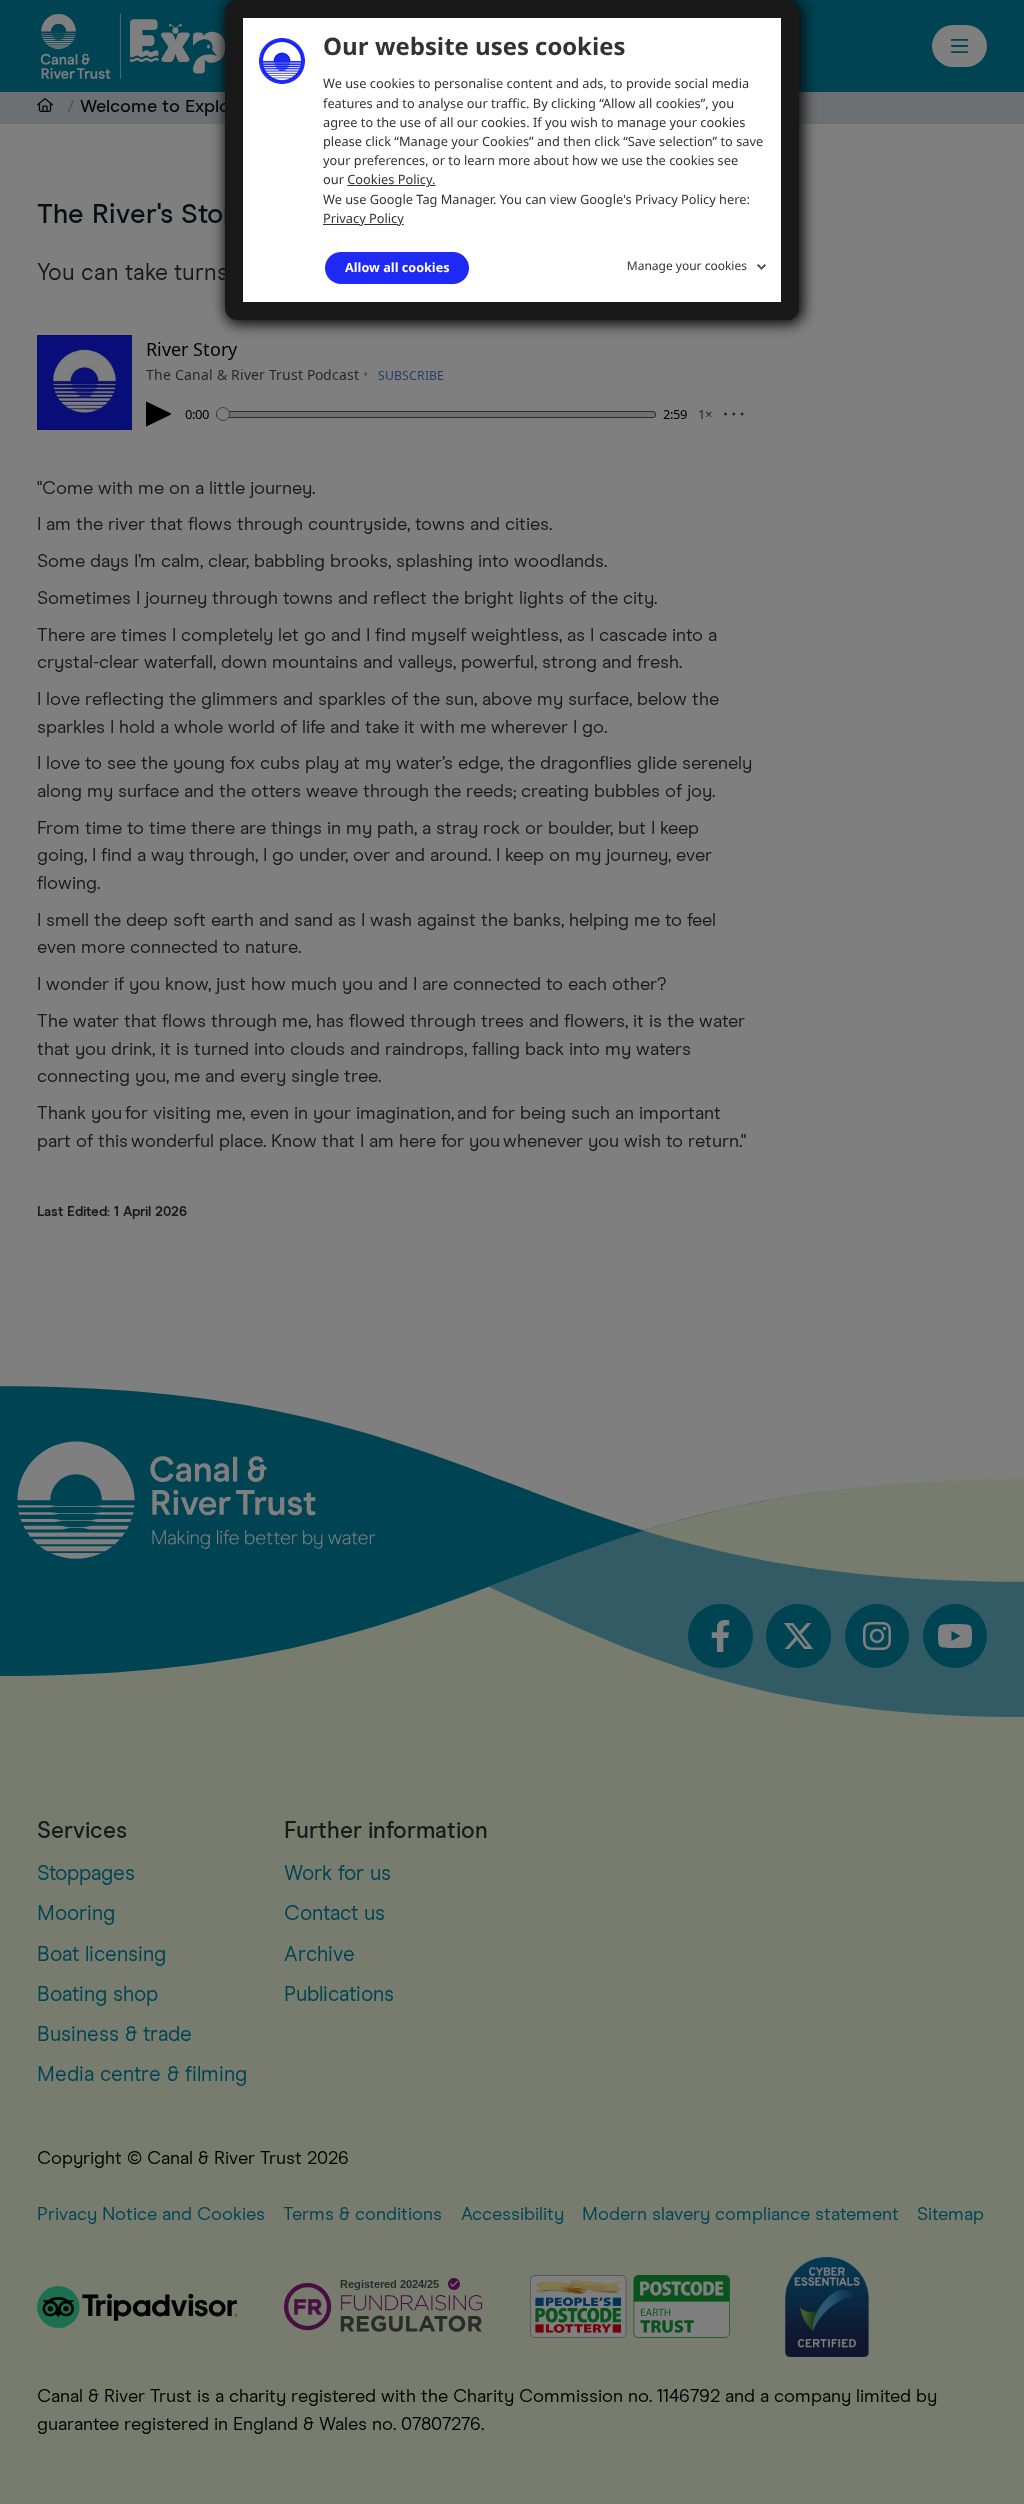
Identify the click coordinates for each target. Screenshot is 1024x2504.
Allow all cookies (397, 267)
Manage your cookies (687, 265)
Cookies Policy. (391, 179)
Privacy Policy (363, 218)
